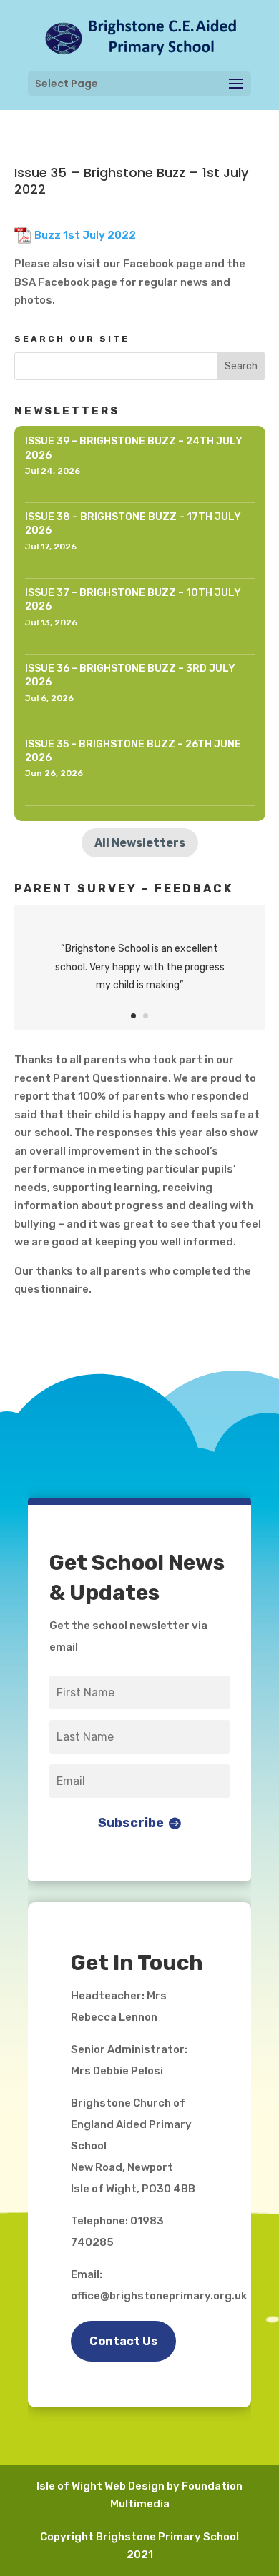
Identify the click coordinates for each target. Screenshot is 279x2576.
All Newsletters (140, 843)
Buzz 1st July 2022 (85, 235)
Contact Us (123, 2341)
